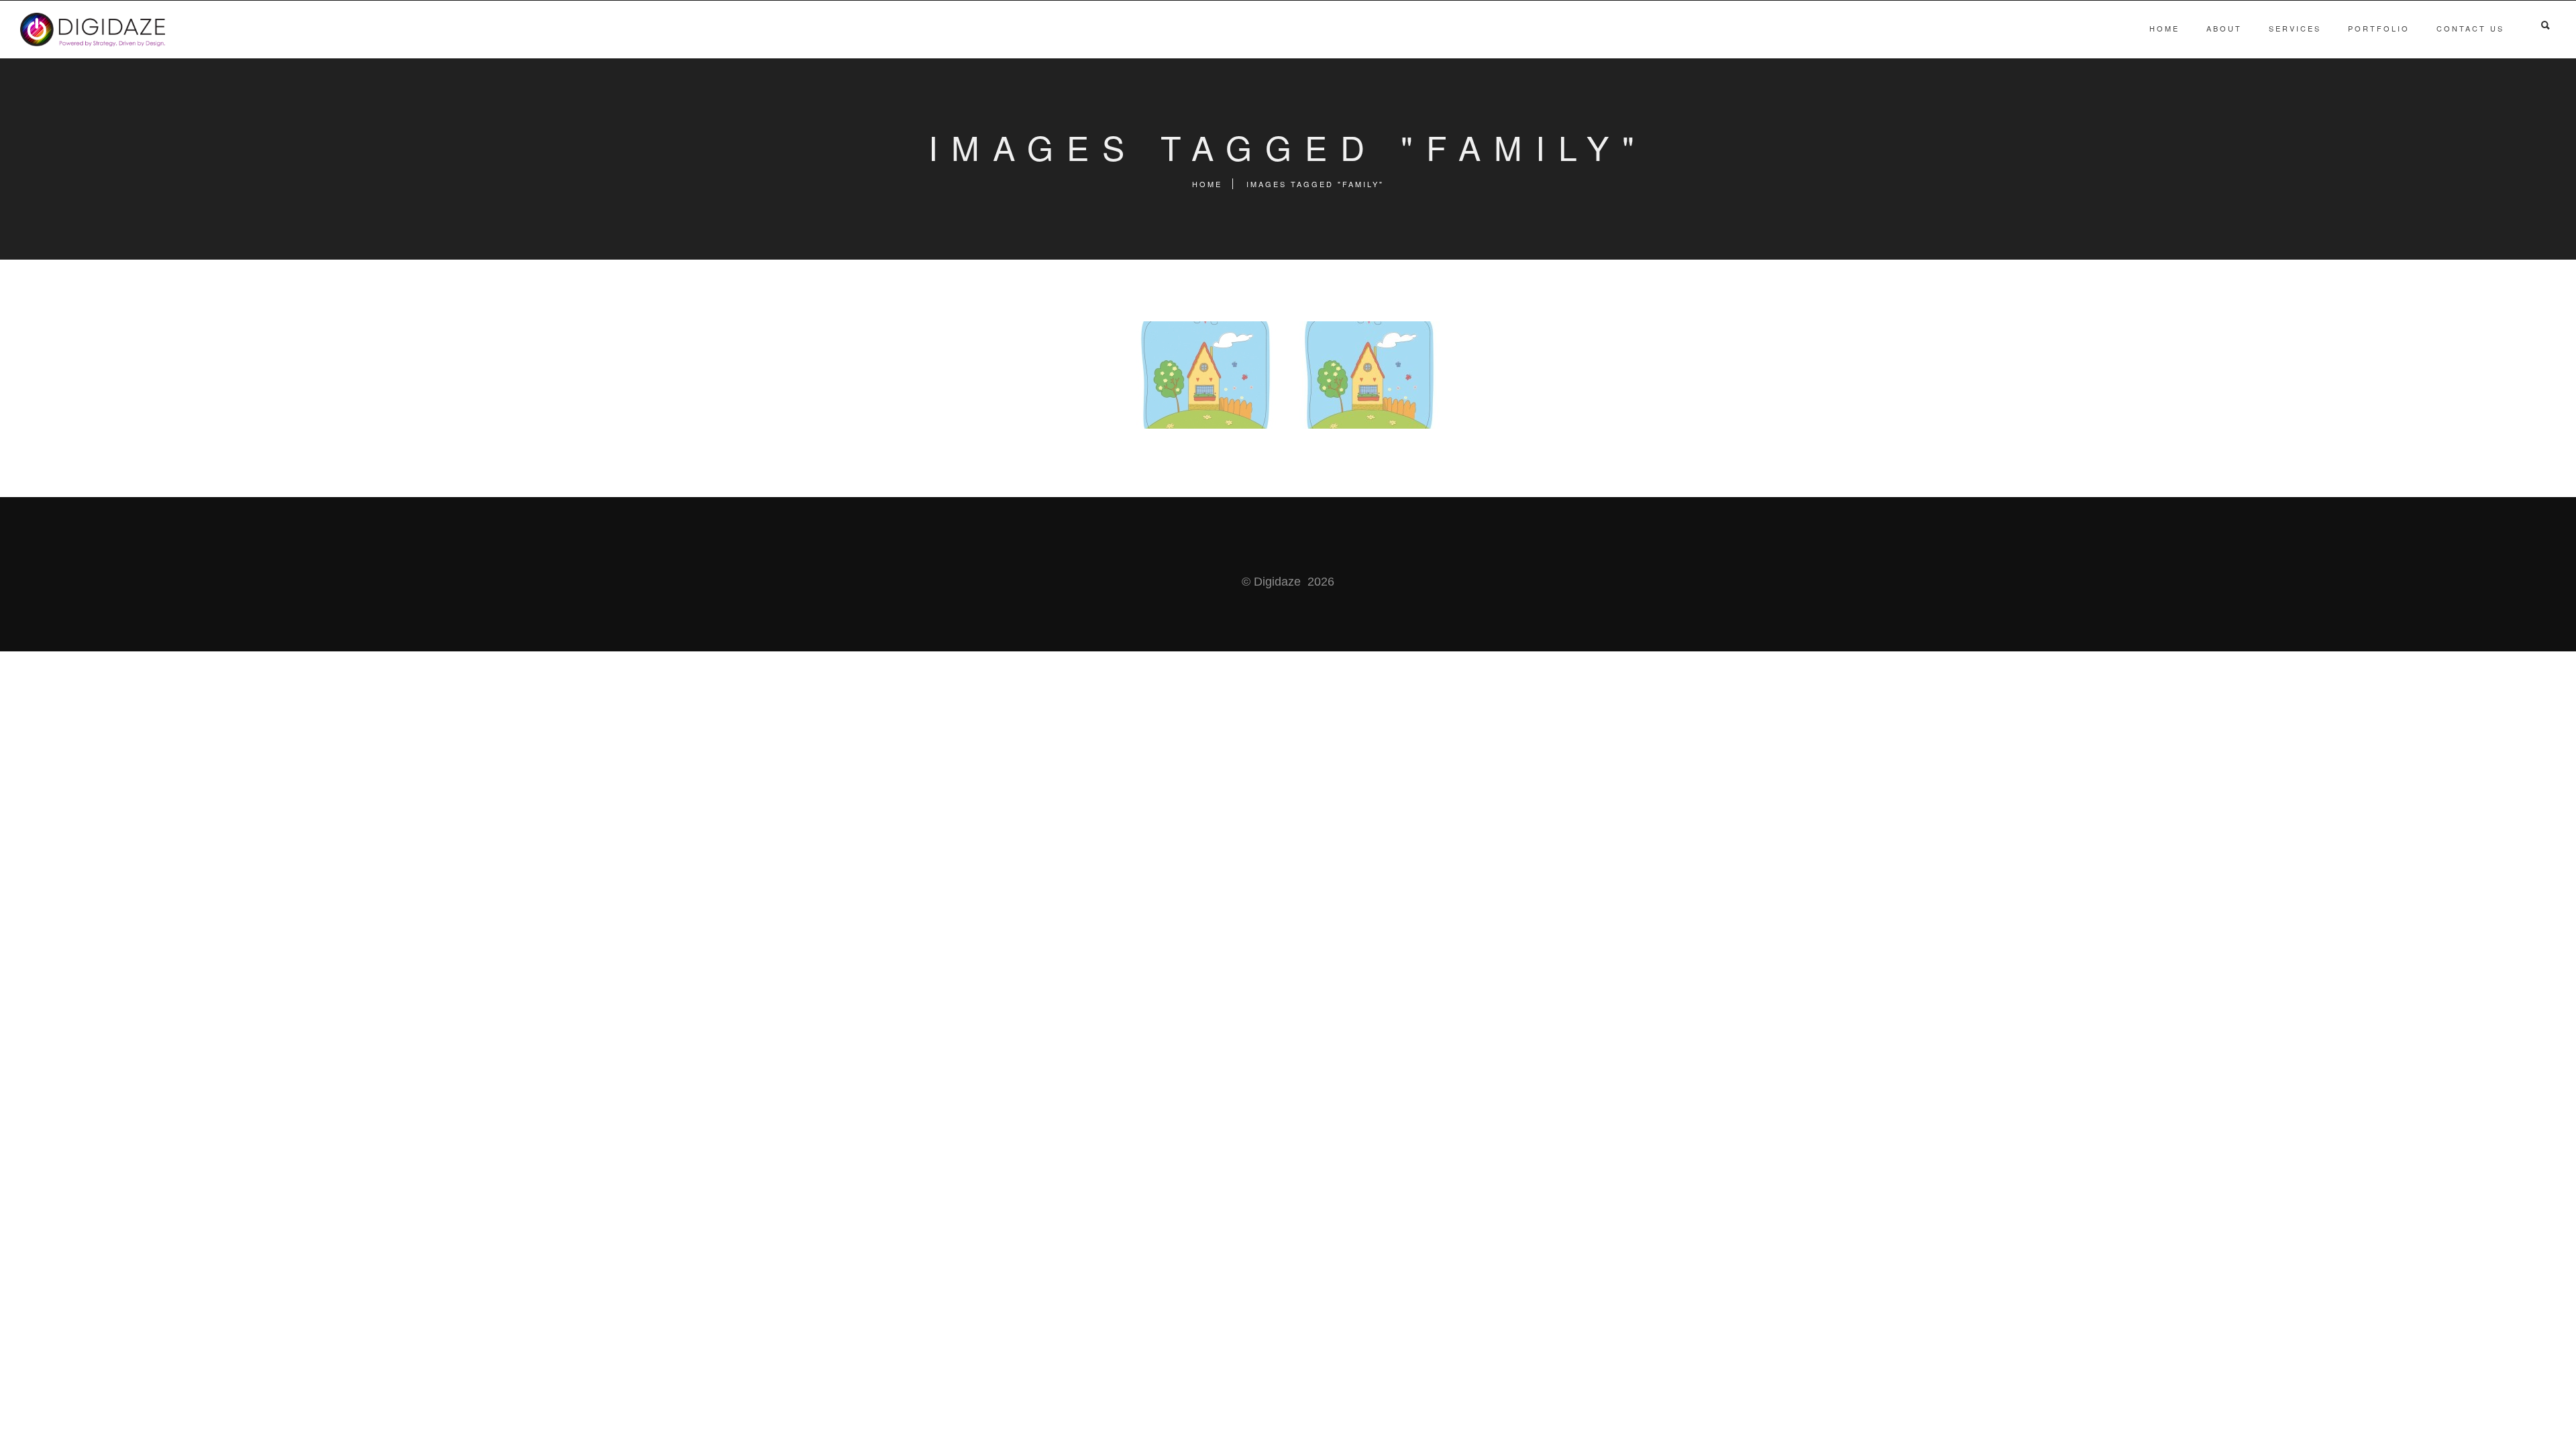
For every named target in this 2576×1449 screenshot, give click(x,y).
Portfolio (2379, 28)
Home (2164, 28)
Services (2295, 28)
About (2224, 28)
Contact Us (2470, 28)
